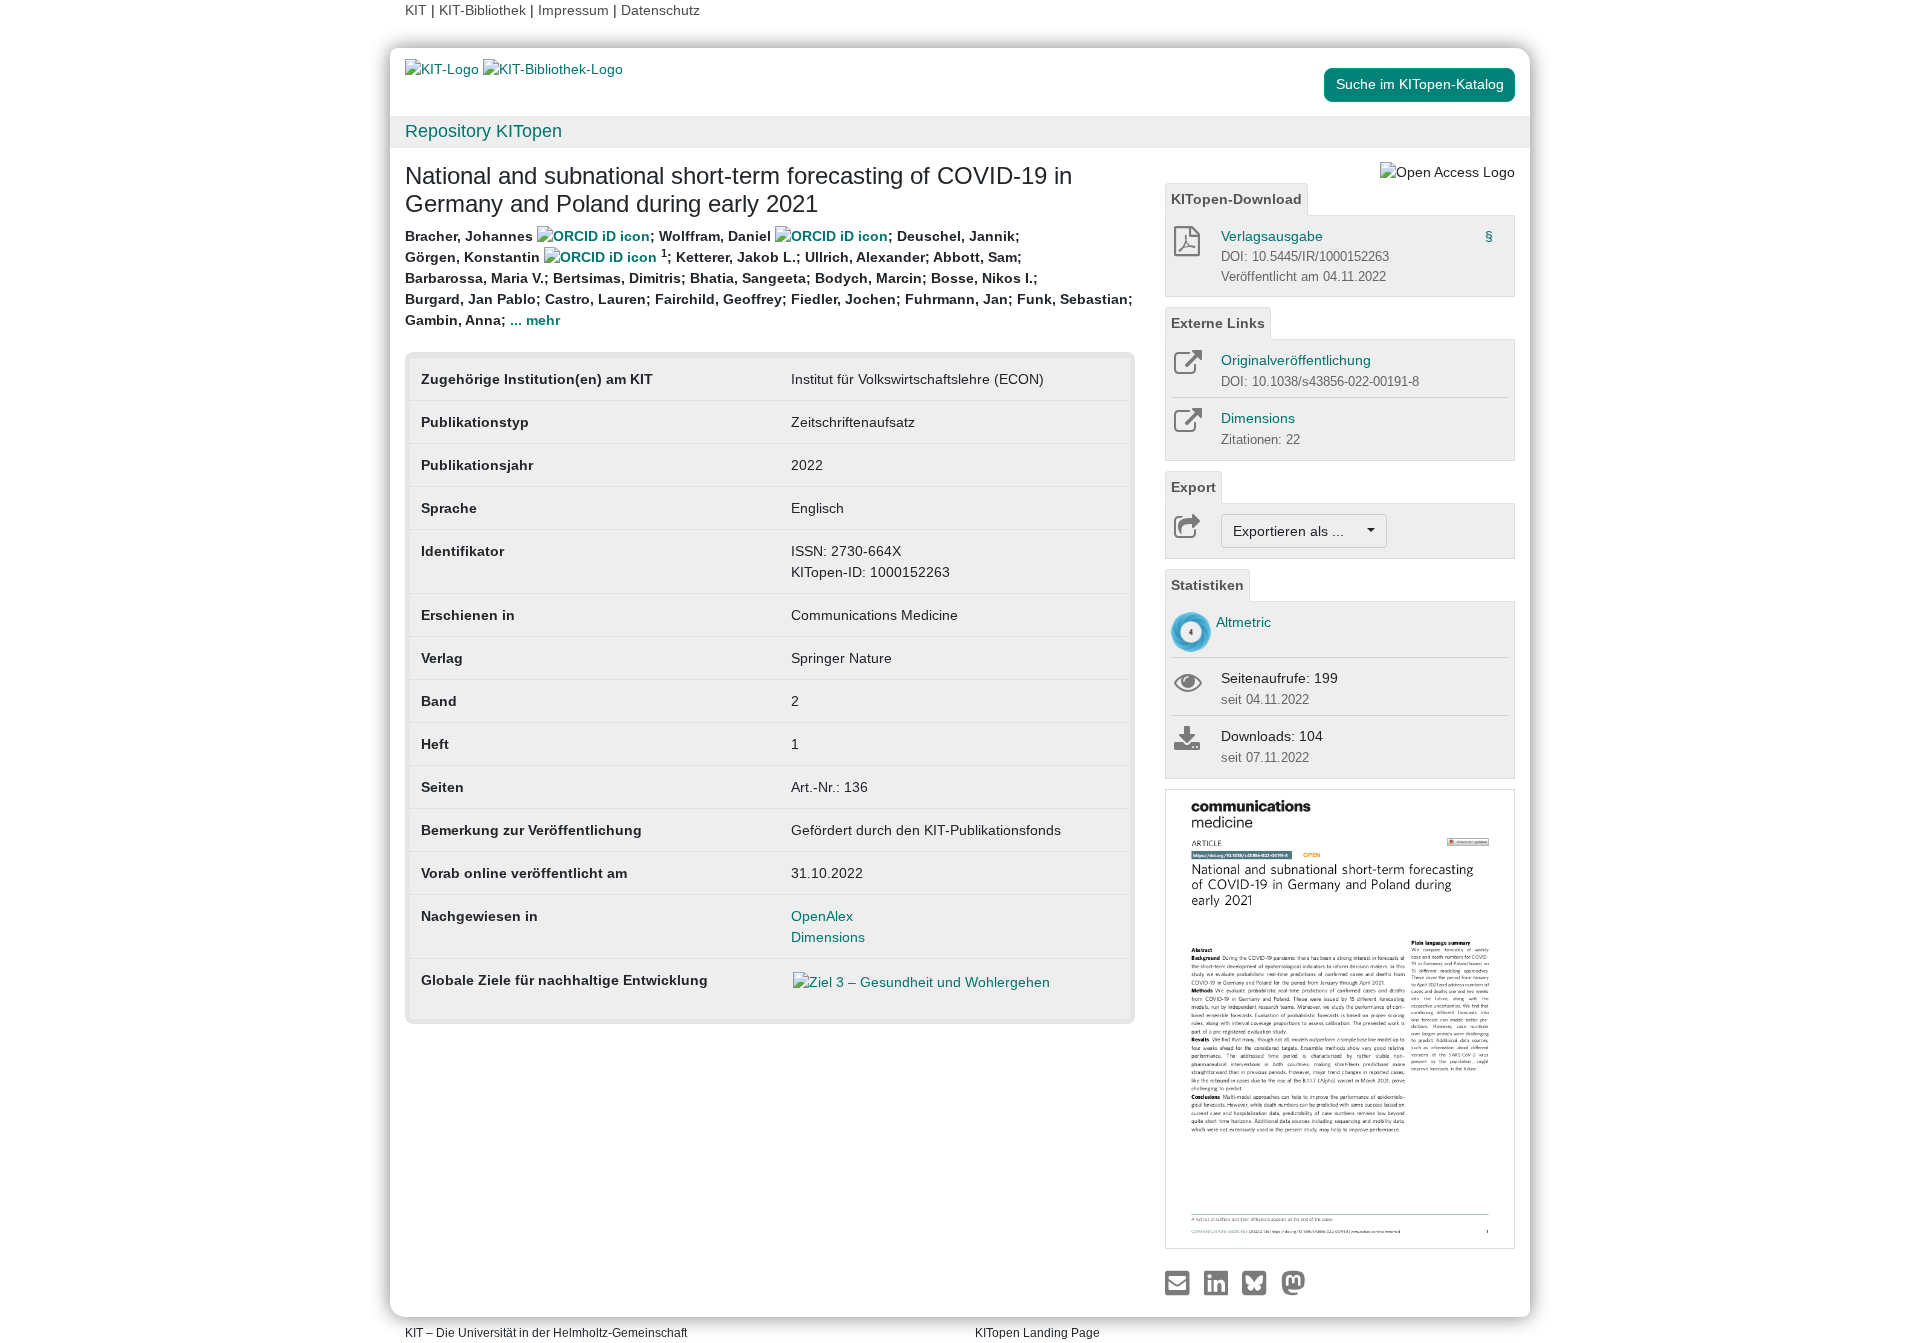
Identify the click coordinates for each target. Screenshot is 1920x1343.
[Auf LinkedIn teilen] (1218, 1282)
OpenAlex (822, 916)
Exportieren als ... (1298, 531)
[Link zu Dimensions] (1186, 427)
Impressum (573, 10)
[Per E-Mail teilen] (1179, 1282)
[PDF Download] (1185, 247)
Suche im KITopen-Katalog (1420, 84)
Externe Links (1218, 323)
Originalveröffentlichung (1296, 360)
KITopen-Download (1236, 199)
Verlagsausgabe (1272, 236)
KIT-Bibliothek (484, 10)
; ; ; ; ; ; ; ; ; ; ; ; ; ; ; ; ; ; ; (769, 278)
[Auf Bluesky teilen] (1259, 1282)
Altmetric (1243, 622)
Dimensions (828, 937)
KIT (416, 10)
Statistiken (1207, 585)
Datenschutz (660, 10)
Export (1193, 487)
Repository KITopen (483, 131)
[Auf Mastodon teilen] (1293, 1282)
